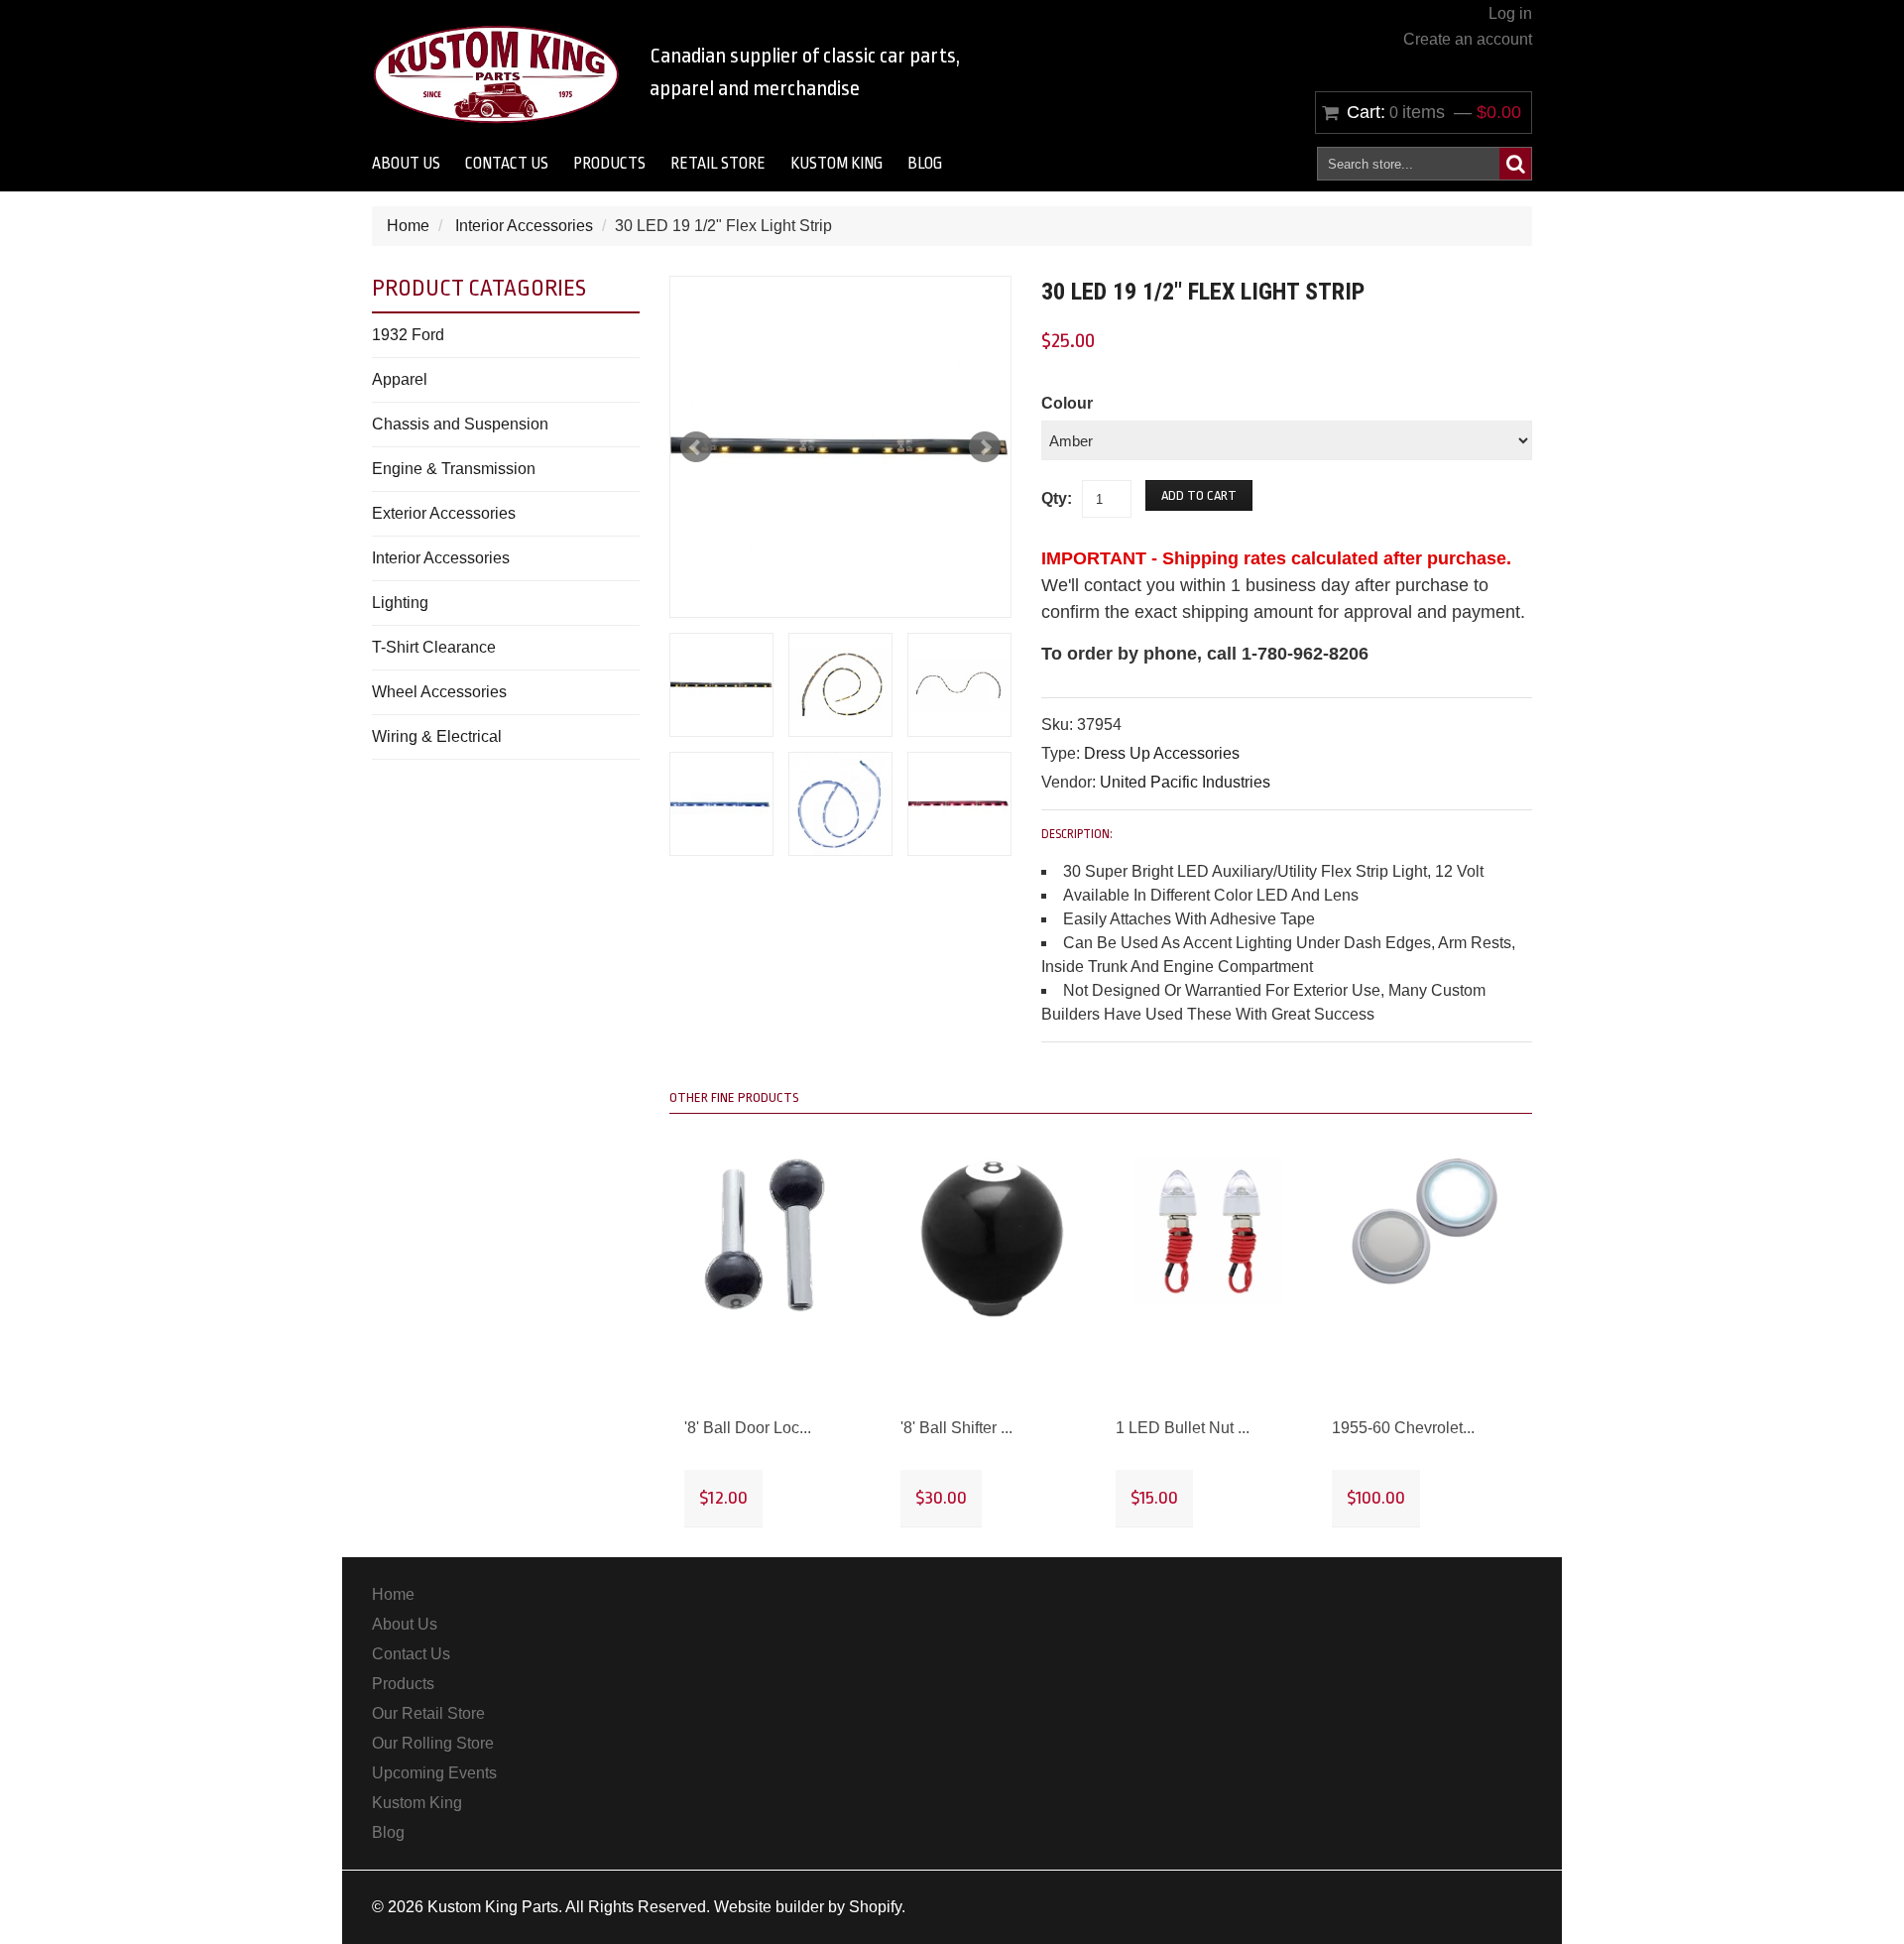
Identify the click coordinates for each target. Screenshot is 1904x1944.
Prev (696, 447)
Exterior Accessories (444, 513)
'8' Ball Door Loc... (748, 1428)
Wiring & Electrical (437, 736)
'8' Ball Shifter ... (956, 1428)
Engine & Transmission (454, 469)
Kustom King (836, 164)
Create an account (1468, 39)
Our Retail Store (428, 1713)
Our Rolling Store (433, 1743)
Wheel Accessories (439, 692)
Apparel (400, 379)
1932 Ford (408, 335)
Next (985, 447)
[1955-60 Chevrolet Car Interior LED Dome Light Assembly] (1425, 1221)
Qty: (1057, 498)
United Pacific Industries (1185, 782)
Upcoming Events (434, 1773)
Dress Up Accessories (1162, 753)
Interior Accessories (524, 226)
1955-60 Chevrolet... (1403, 1428)
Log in (1510, 13)
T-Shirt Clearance (434, 647)
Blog (925, 164)
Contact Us (507, 164)
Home (408, 226)
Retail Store (718, 164)
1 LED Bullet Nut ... (1183, 1428)
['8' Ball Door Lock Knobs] (777, 1235)
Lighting (400, 603)
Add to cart (1199, 495)
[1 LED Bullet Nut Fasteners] (1209, 1232)
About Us (406, 164)
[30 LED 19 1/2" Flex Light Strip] (840, 447)
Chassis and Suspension (460, 424)
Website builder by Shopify (808, 1907)
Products (609, 164)
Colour (1067, 403)
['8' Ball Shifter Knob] (994, 1238)
